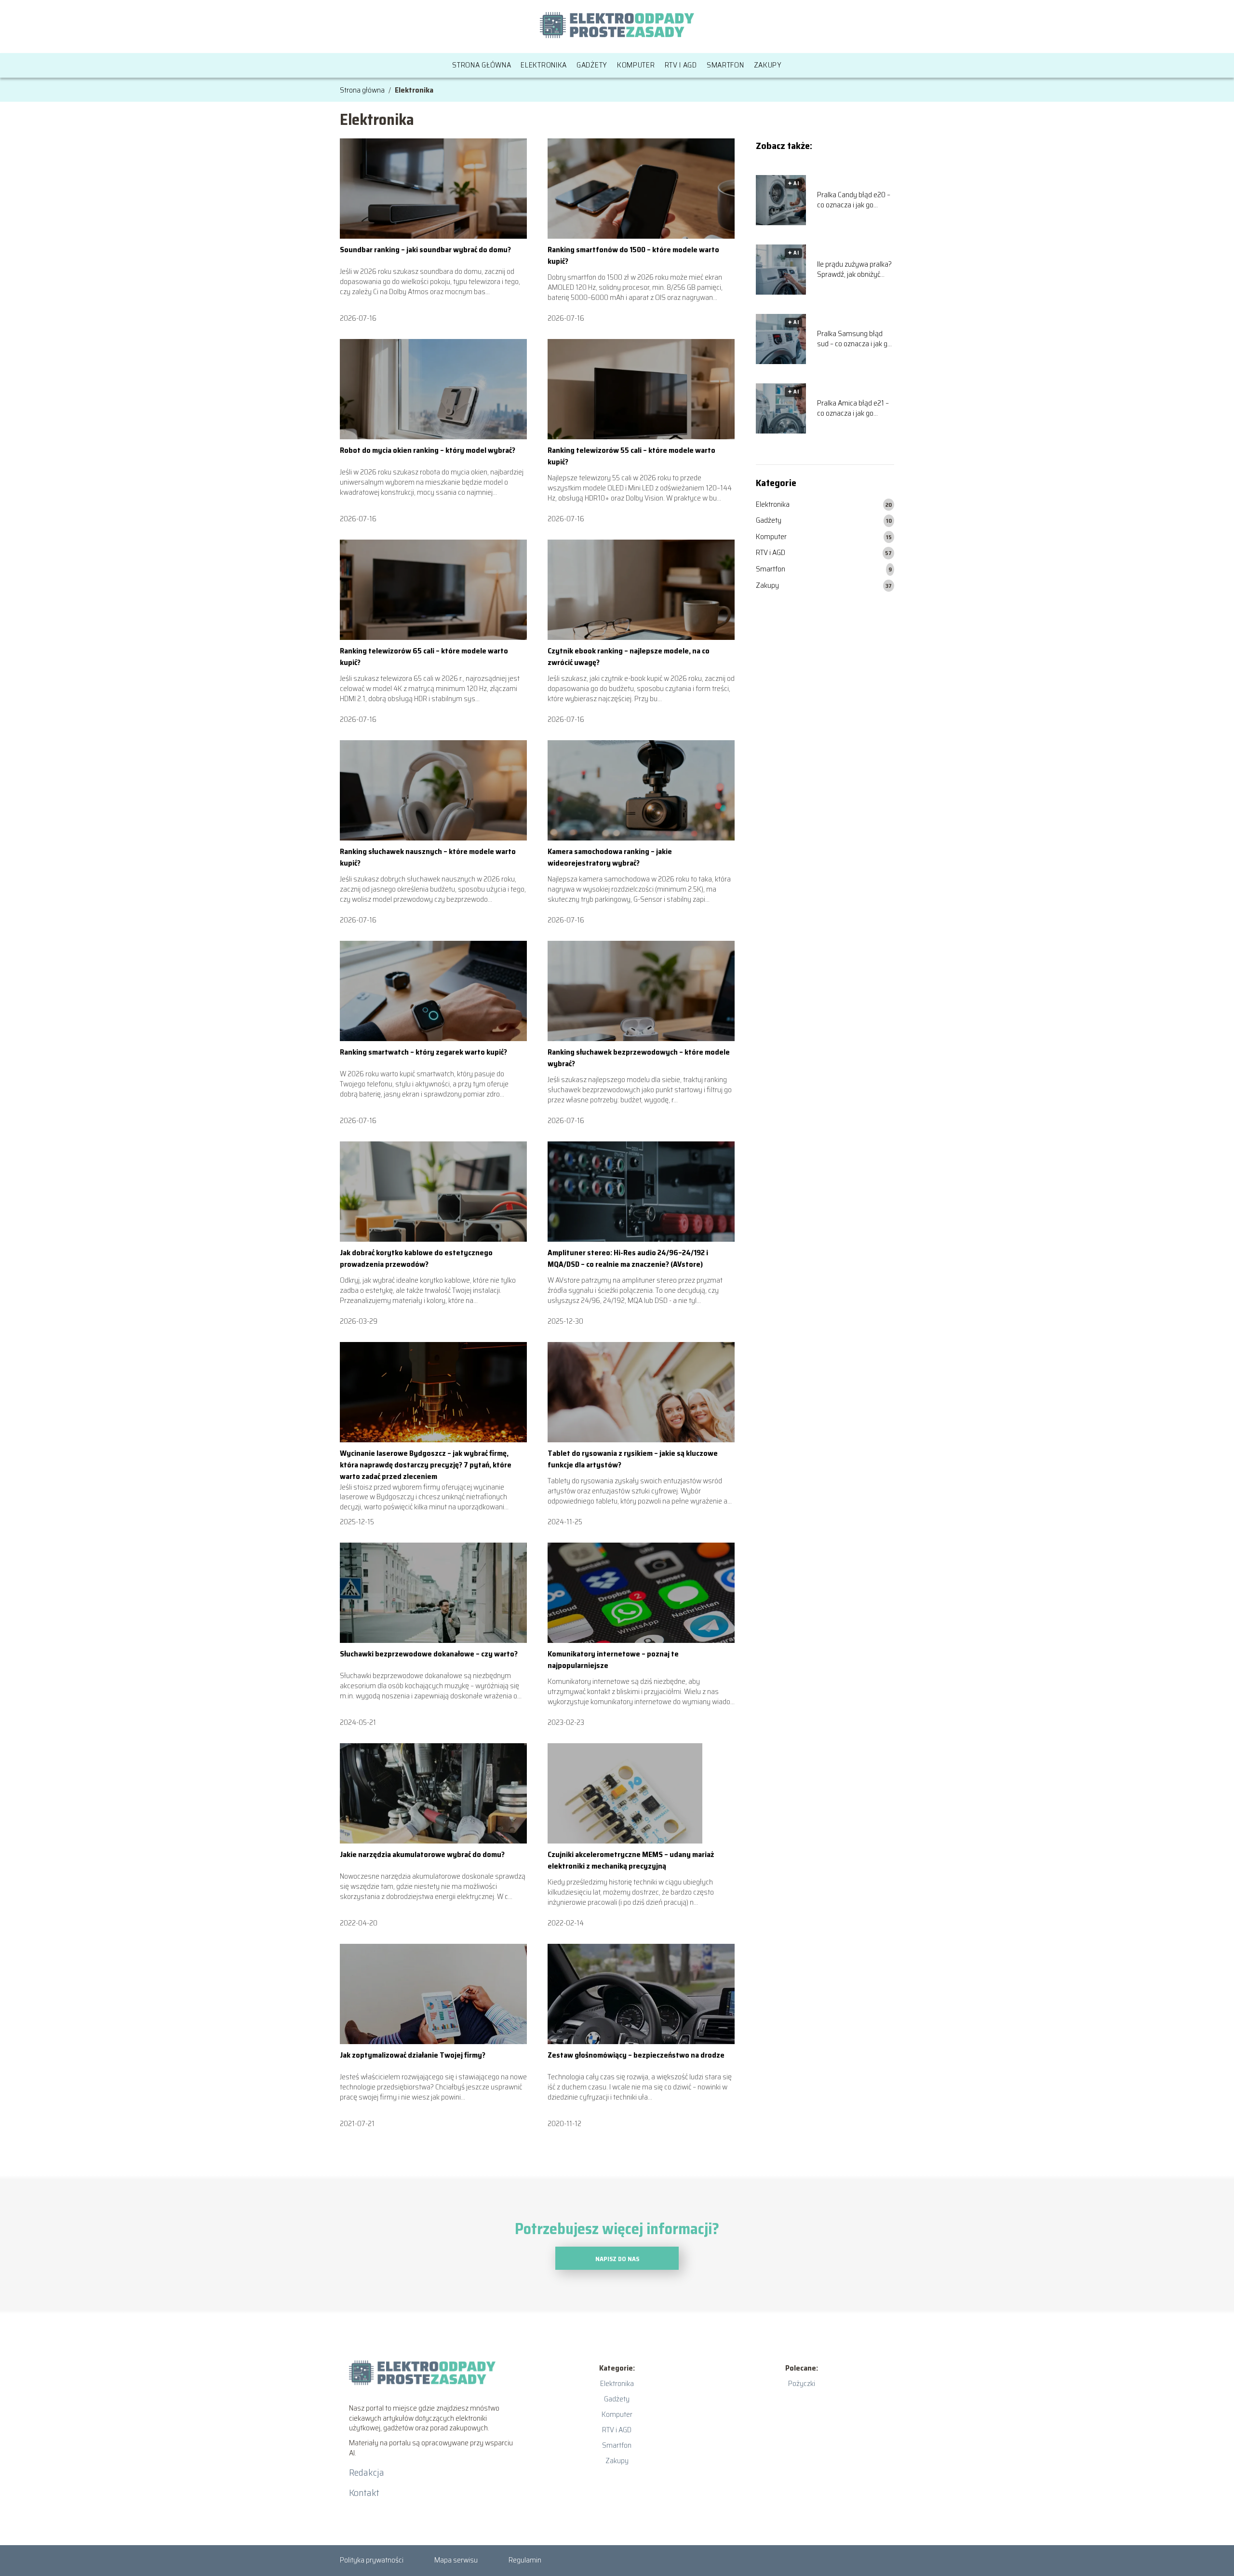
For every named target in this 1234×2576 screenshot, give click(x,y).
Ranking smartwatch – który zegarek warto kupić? (423, 1052)
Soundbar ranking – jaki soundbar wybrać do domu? (425, 250)
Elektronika (544, 65)
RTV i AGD (681, 65)
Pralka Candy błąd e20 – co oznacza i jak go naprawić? (854, 200)
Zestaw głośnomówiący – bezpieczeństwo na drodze (636, 2055)
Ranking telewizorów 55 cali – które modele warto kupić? (631, 456)
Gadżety (592, 65)
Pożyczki (802, 2383)
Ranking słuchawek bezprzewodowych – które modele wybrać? (639, 1058)
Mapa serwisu (456, 2560)
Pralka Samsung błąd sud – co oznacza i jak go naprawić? (854, 339)
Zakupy (768, 65)
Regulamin (525, 2560)
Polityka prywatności (372, 2560)
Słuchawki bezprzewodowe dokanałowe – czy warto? (429, 1654)
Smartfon (725, 65)
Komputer (636, 65)
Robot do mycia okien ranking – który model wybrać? (428, 450)
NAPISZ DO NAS (617, 2259)
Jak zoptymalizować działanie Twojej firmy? (413, 2055)
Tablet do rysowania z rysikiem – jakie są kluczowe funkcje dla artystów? (633, 1459)
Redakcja (367, 2472)
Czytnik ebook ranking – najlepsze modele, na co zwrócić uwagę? (629, 657)
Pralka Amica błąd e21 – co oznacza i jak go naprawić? (853, 408)
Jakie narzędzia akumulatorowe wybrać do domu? (422, 1854)
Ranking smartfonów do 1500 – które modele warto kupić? (633, 255)
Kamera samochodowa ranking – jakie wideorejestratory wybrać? (610, 857)
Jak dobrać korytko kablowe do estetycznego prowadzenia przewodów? (416, 1258)
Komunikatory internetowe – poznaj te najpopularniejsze (613, 1660)
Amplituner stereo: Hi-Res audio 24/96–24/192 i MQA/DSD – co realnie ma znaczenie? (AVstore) (628, 1258)
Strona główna (482, 65)
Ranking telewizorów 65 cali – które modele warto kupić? (424, 657)
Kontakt (364, 2493)
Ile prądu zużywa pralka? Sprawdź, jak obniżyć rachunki (854, 270)
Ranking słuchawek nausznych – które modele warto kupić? (428, 857)
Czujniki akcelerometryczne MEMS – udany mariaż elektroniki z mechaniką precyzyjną (631, 1860)
